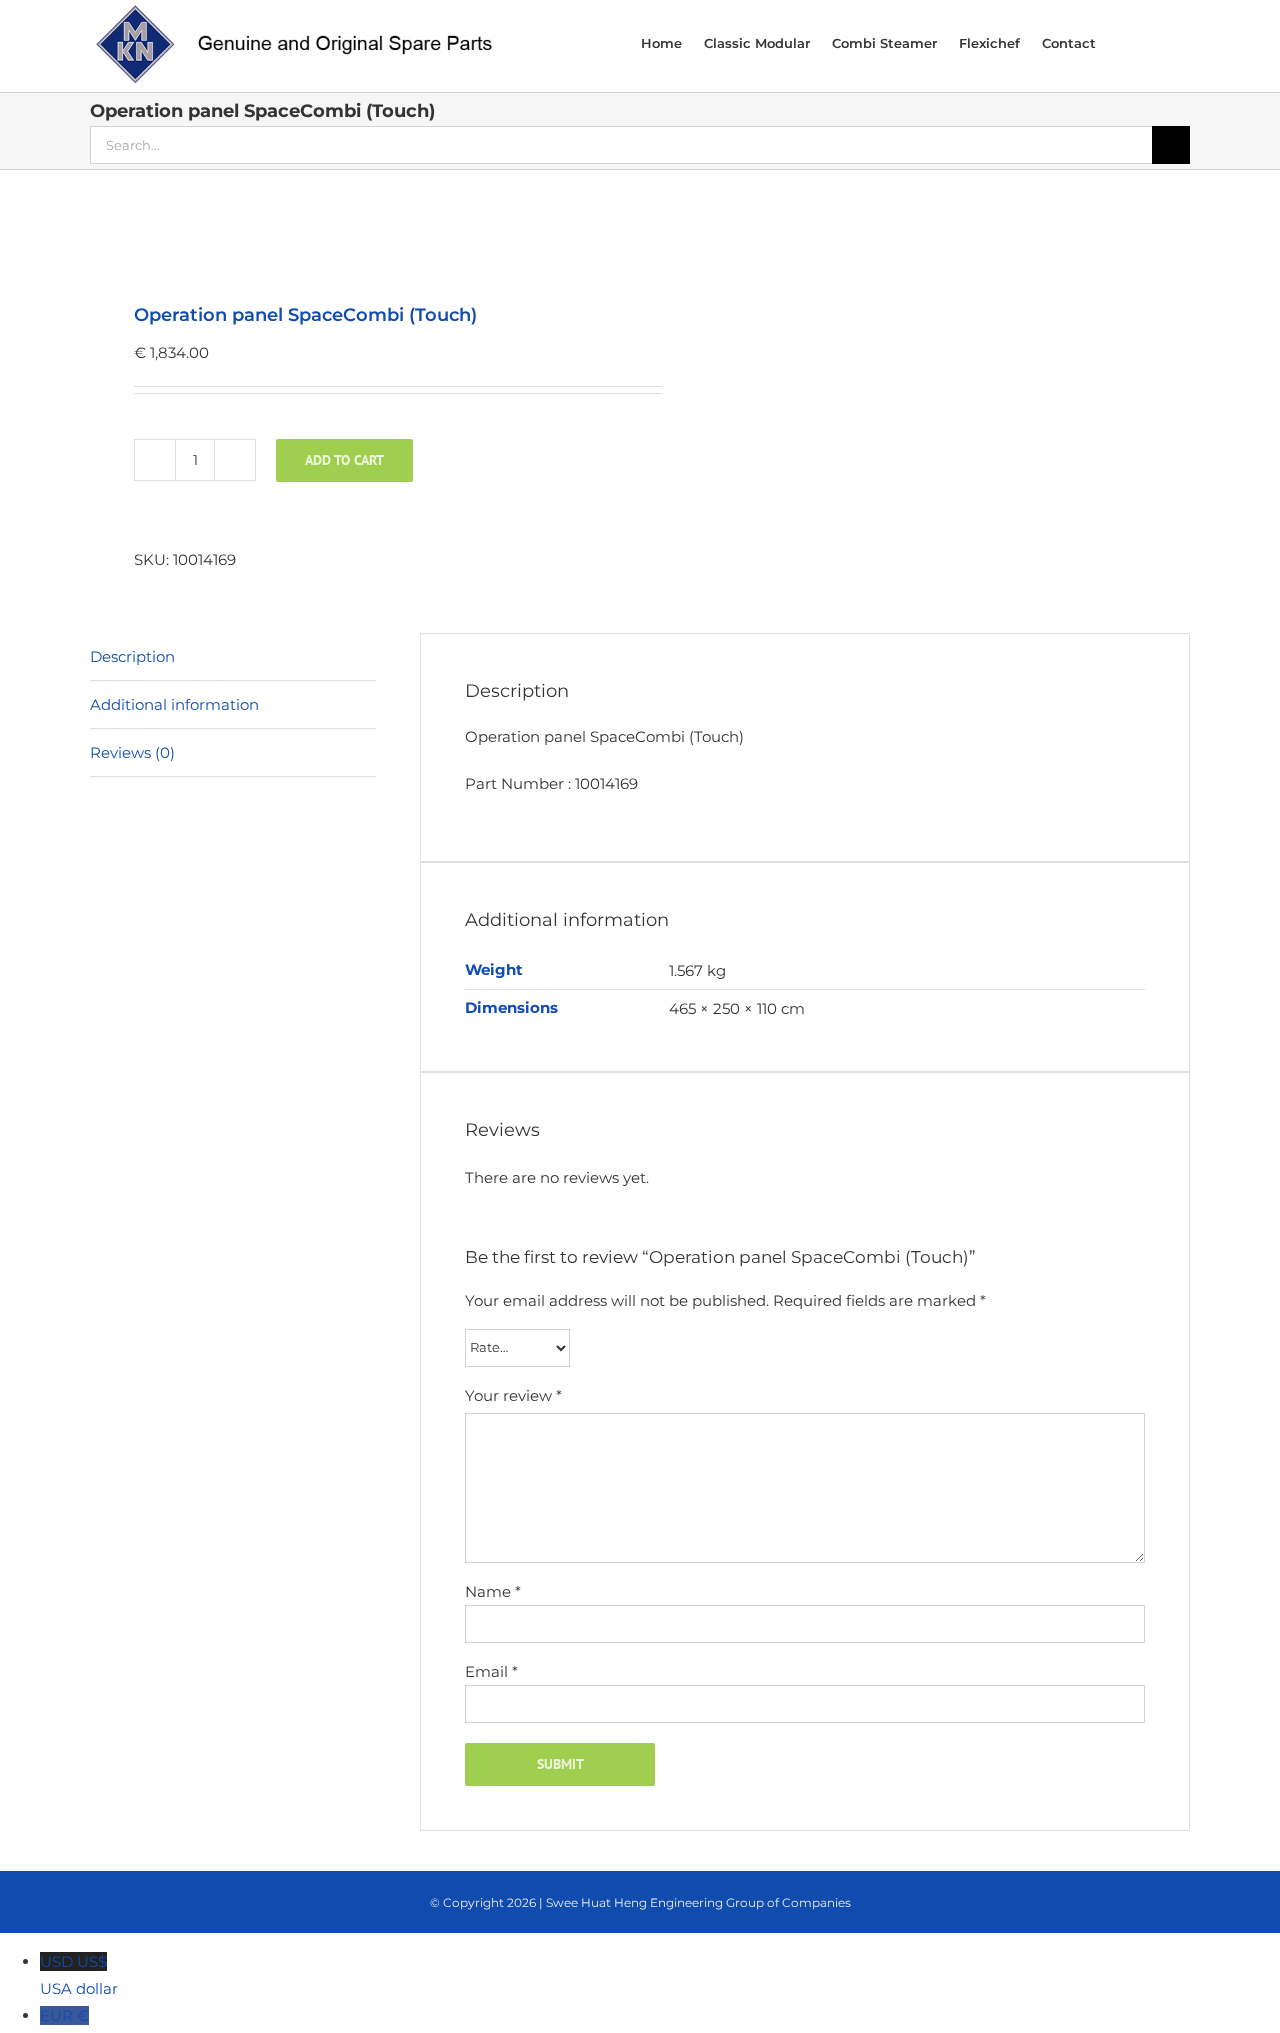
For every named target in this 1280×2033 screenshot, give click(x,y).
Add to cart (344, 460)
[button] (1163, 42)
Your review (513, 1395)
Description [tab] (132, 656)
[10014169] (354, 238)
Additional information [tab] (174, 704)
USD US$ (79, 1975)
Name (493, 1591)
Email (491, 1671)
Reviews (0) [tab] (132, 752)
